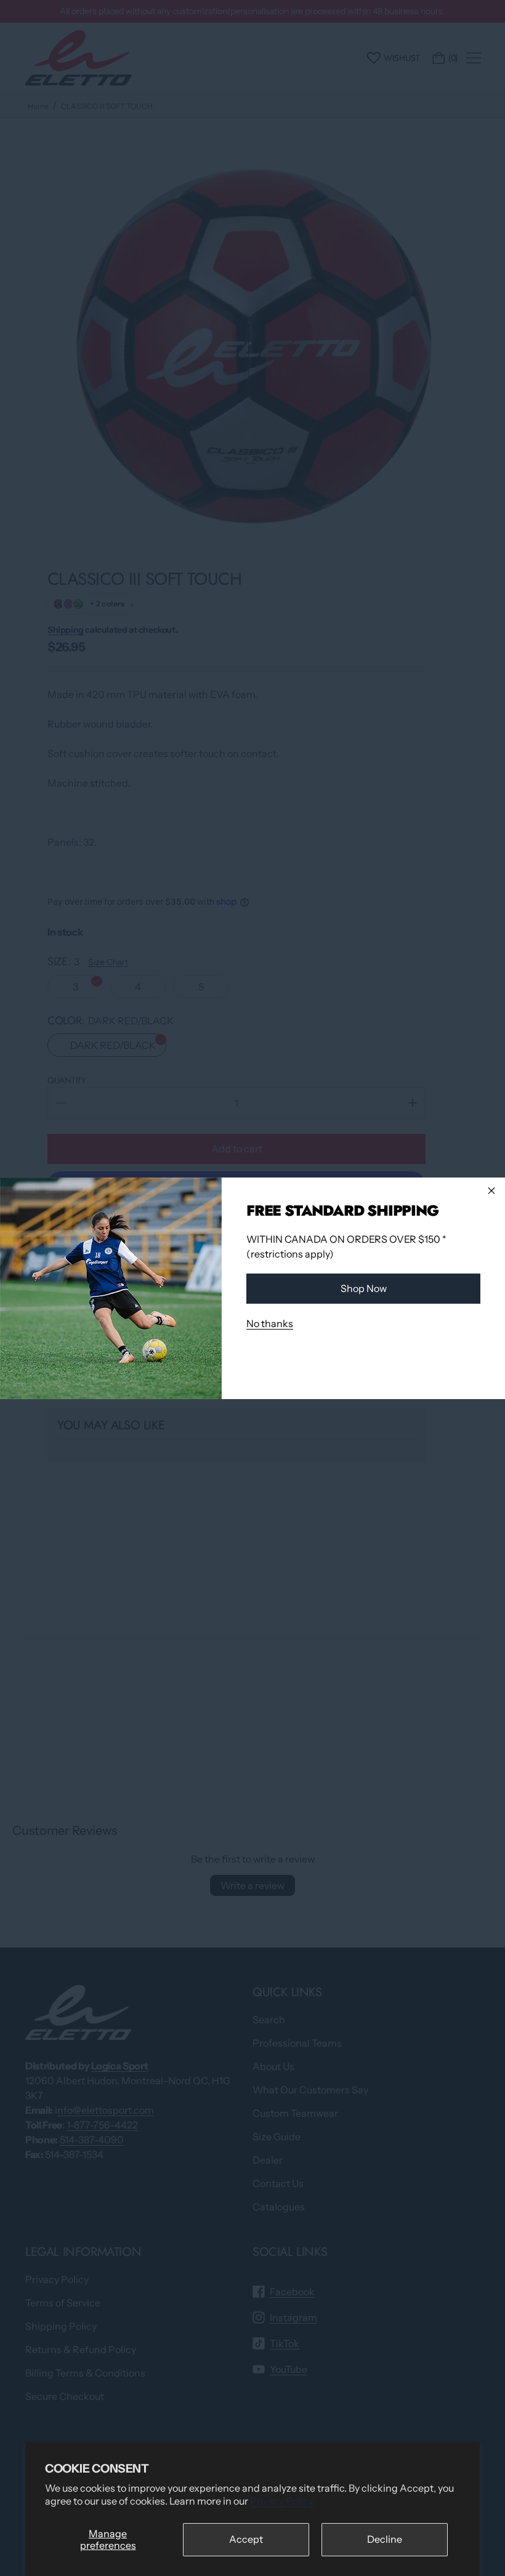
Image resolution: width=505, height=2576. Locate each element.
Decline (385, 2539)
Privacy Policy (282, 2501)
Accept (246, 2539)
